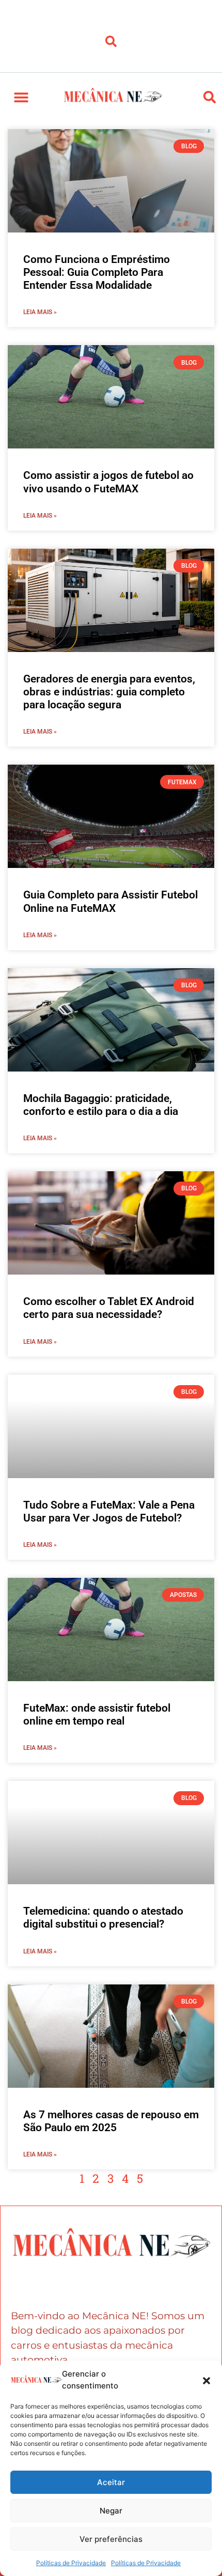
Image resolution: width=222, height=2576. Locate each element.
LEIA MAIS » (40, 312)
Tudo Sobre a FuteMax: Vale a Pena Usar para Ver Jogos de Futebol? (109, 1511)
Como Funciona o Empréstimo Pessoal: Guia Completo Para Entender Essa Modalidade (97, 272)
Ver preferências (111, 2539)
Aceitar (111, 2482)
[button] (207, 2380)
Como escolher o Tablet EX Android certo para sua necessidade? (109, 1308)
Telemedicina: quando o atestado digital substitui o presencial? (103, 1918)
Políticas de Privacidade (71, 2563)
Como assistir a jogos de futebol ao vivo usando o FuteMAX (108, 482)
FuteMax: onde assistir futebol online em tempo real (97, 1714)
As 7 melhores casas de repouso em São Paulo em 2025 (111, 2121)
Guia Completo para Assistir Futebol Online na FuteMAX (110, 901)
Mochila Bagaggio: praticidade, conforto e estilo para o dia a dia (101, 1105)
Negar (111, 2511)
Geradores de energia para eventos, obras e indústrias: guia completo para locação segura (109, 692)
